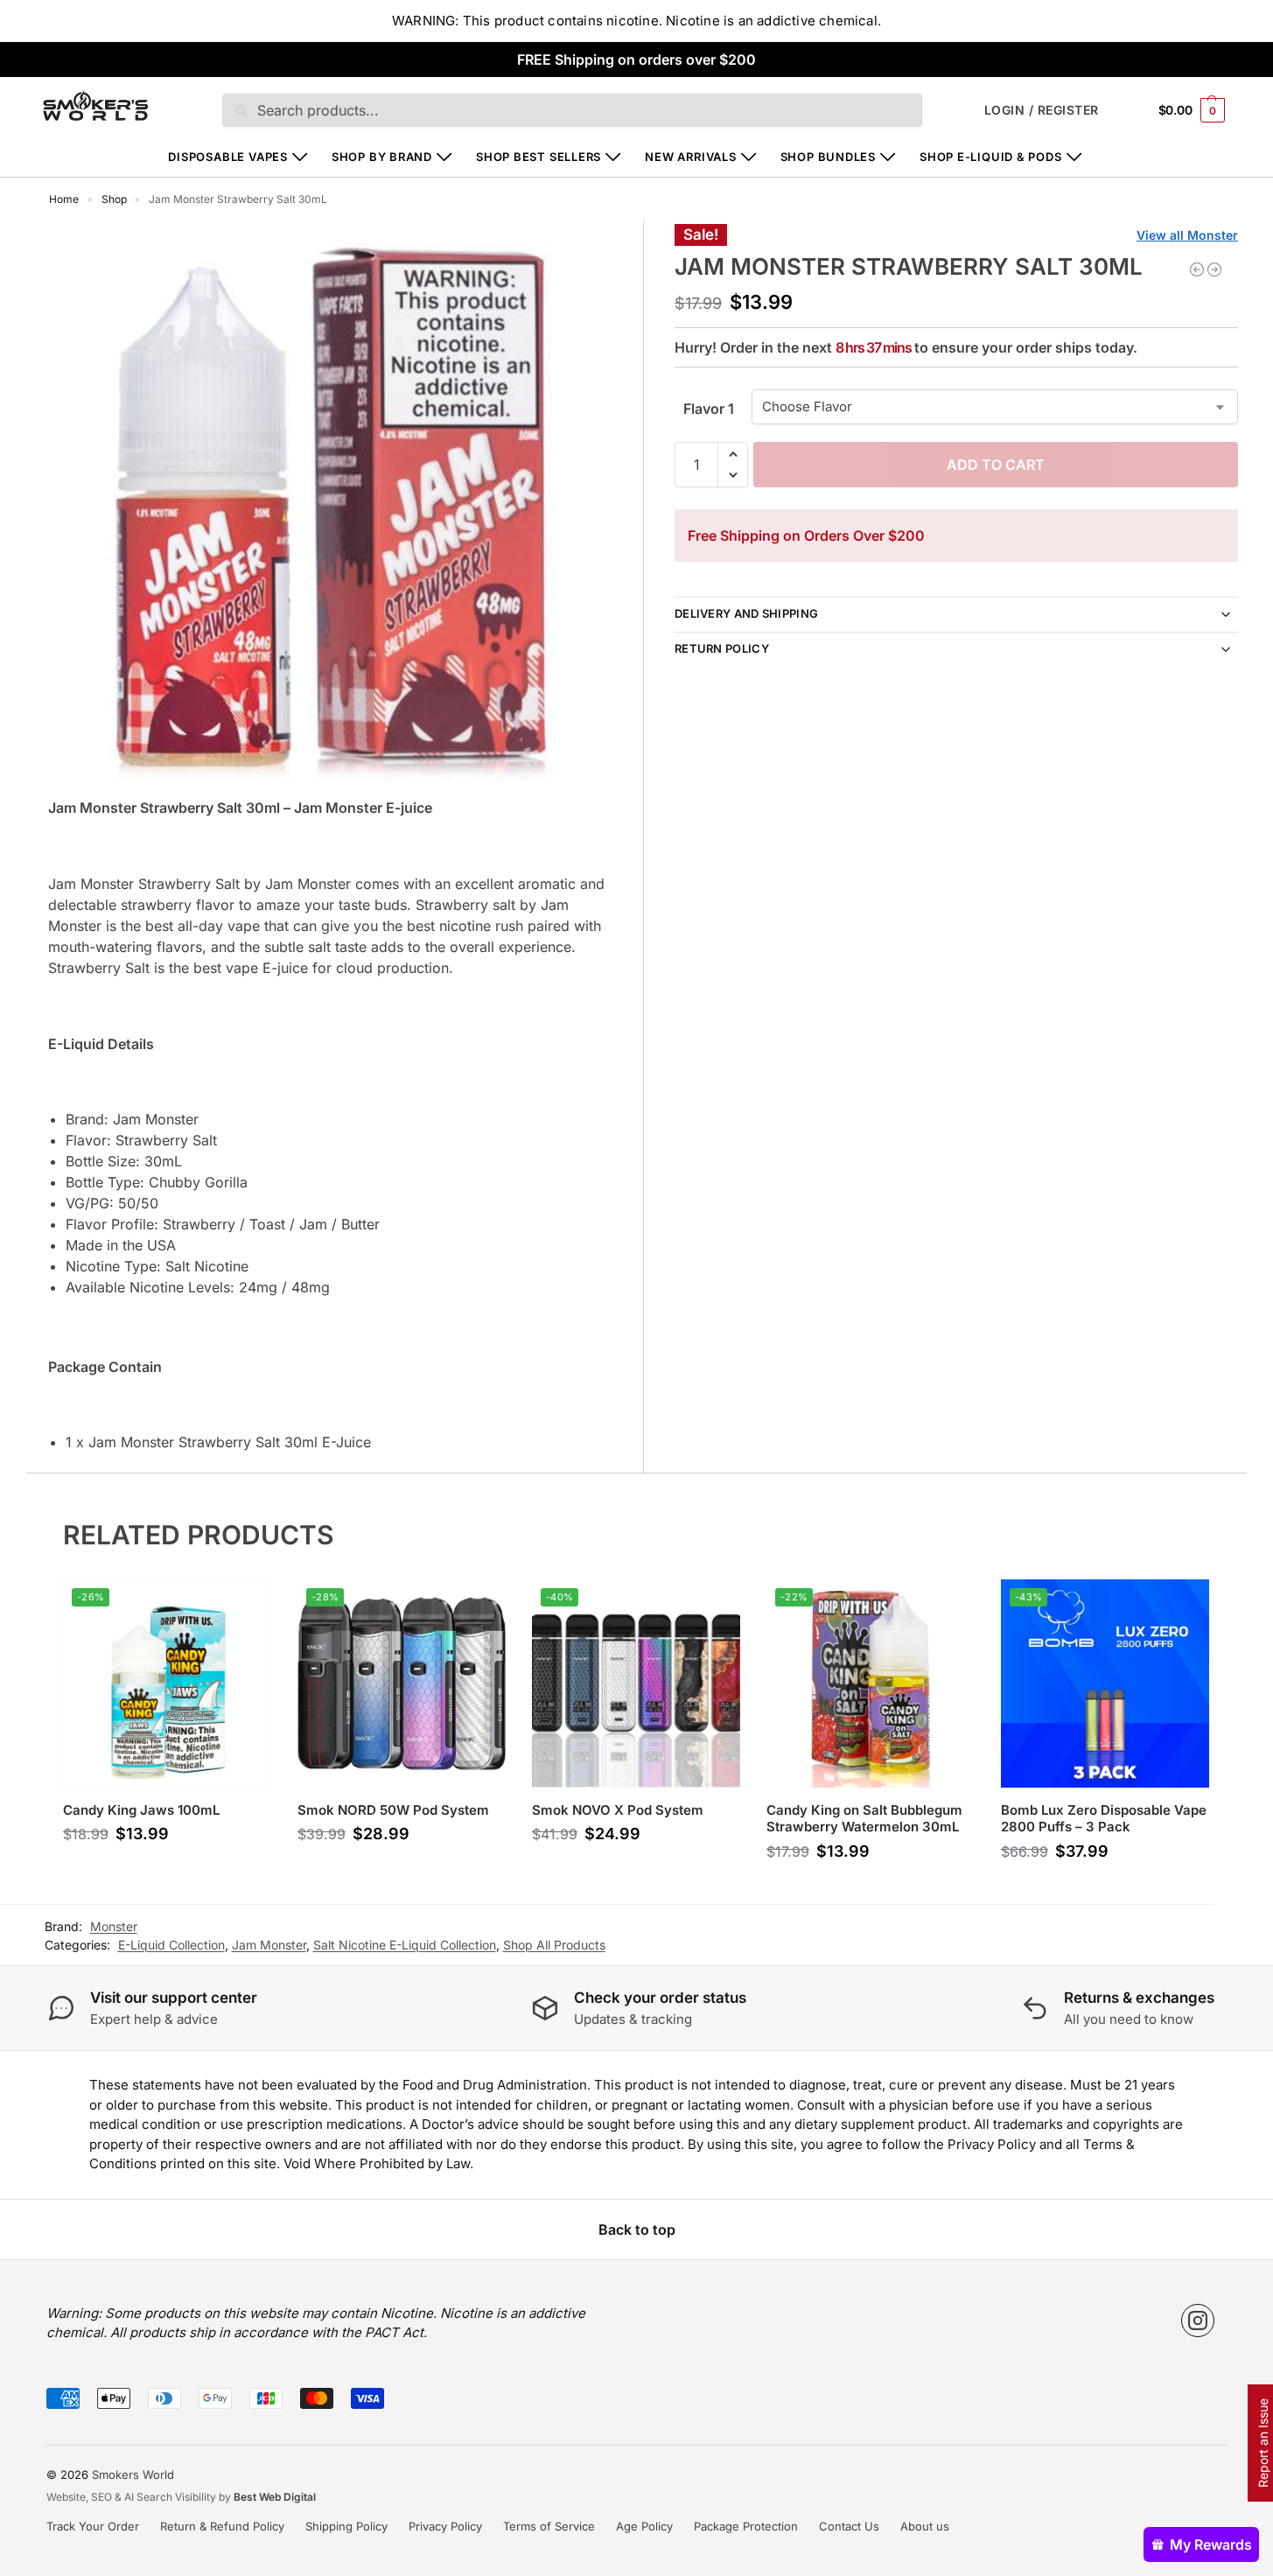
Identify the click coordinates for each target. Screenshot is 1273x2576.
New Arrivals (690, 157)
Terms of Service (549, 2526)
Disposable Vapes (227, 157)
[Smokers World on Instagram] (1198, 2320)
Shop (114, 199)
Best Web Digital (275, 2497)
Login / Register (1042, 110)
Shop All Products (554, 1945)
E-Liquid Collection (171, 1945)
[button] (1192, 110)
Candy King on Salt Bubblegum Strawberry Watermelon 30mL (864, 1819)
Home (64, 199)
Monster (114, 1926)
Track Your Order (93, 2526)
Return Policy (722, 648)
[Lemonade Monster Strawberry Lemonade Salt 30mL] (1197, 269)
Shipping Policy (346, 2526)
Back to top (637, 2229)
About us (925, 2526)
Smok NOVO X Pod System (618, 1810)
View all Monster (1187, 235)
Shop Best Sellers (539, 157)
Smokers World (133, 2474)
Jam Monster (269, 1945)
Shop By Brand (382, 157)
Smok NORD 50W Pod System (393, 1810)
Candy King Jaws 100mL (141, 1810)
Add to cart (996, 465)
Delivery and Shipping (746, 613)
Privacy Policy (445, 2526)
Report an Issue (1263, 2443)
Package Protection (746, 2526)
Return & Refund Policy (222, 2526)
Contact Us (849, 2526)
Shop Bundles (828, 157)
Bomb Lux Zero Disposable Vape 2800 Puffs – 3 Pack (1104, 1819)
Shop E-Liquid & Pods (991, 157)
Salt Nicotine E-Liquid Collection (405, 1945)
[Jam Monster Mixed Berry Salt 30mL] (1214, 269)
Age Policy (644, 2526)
